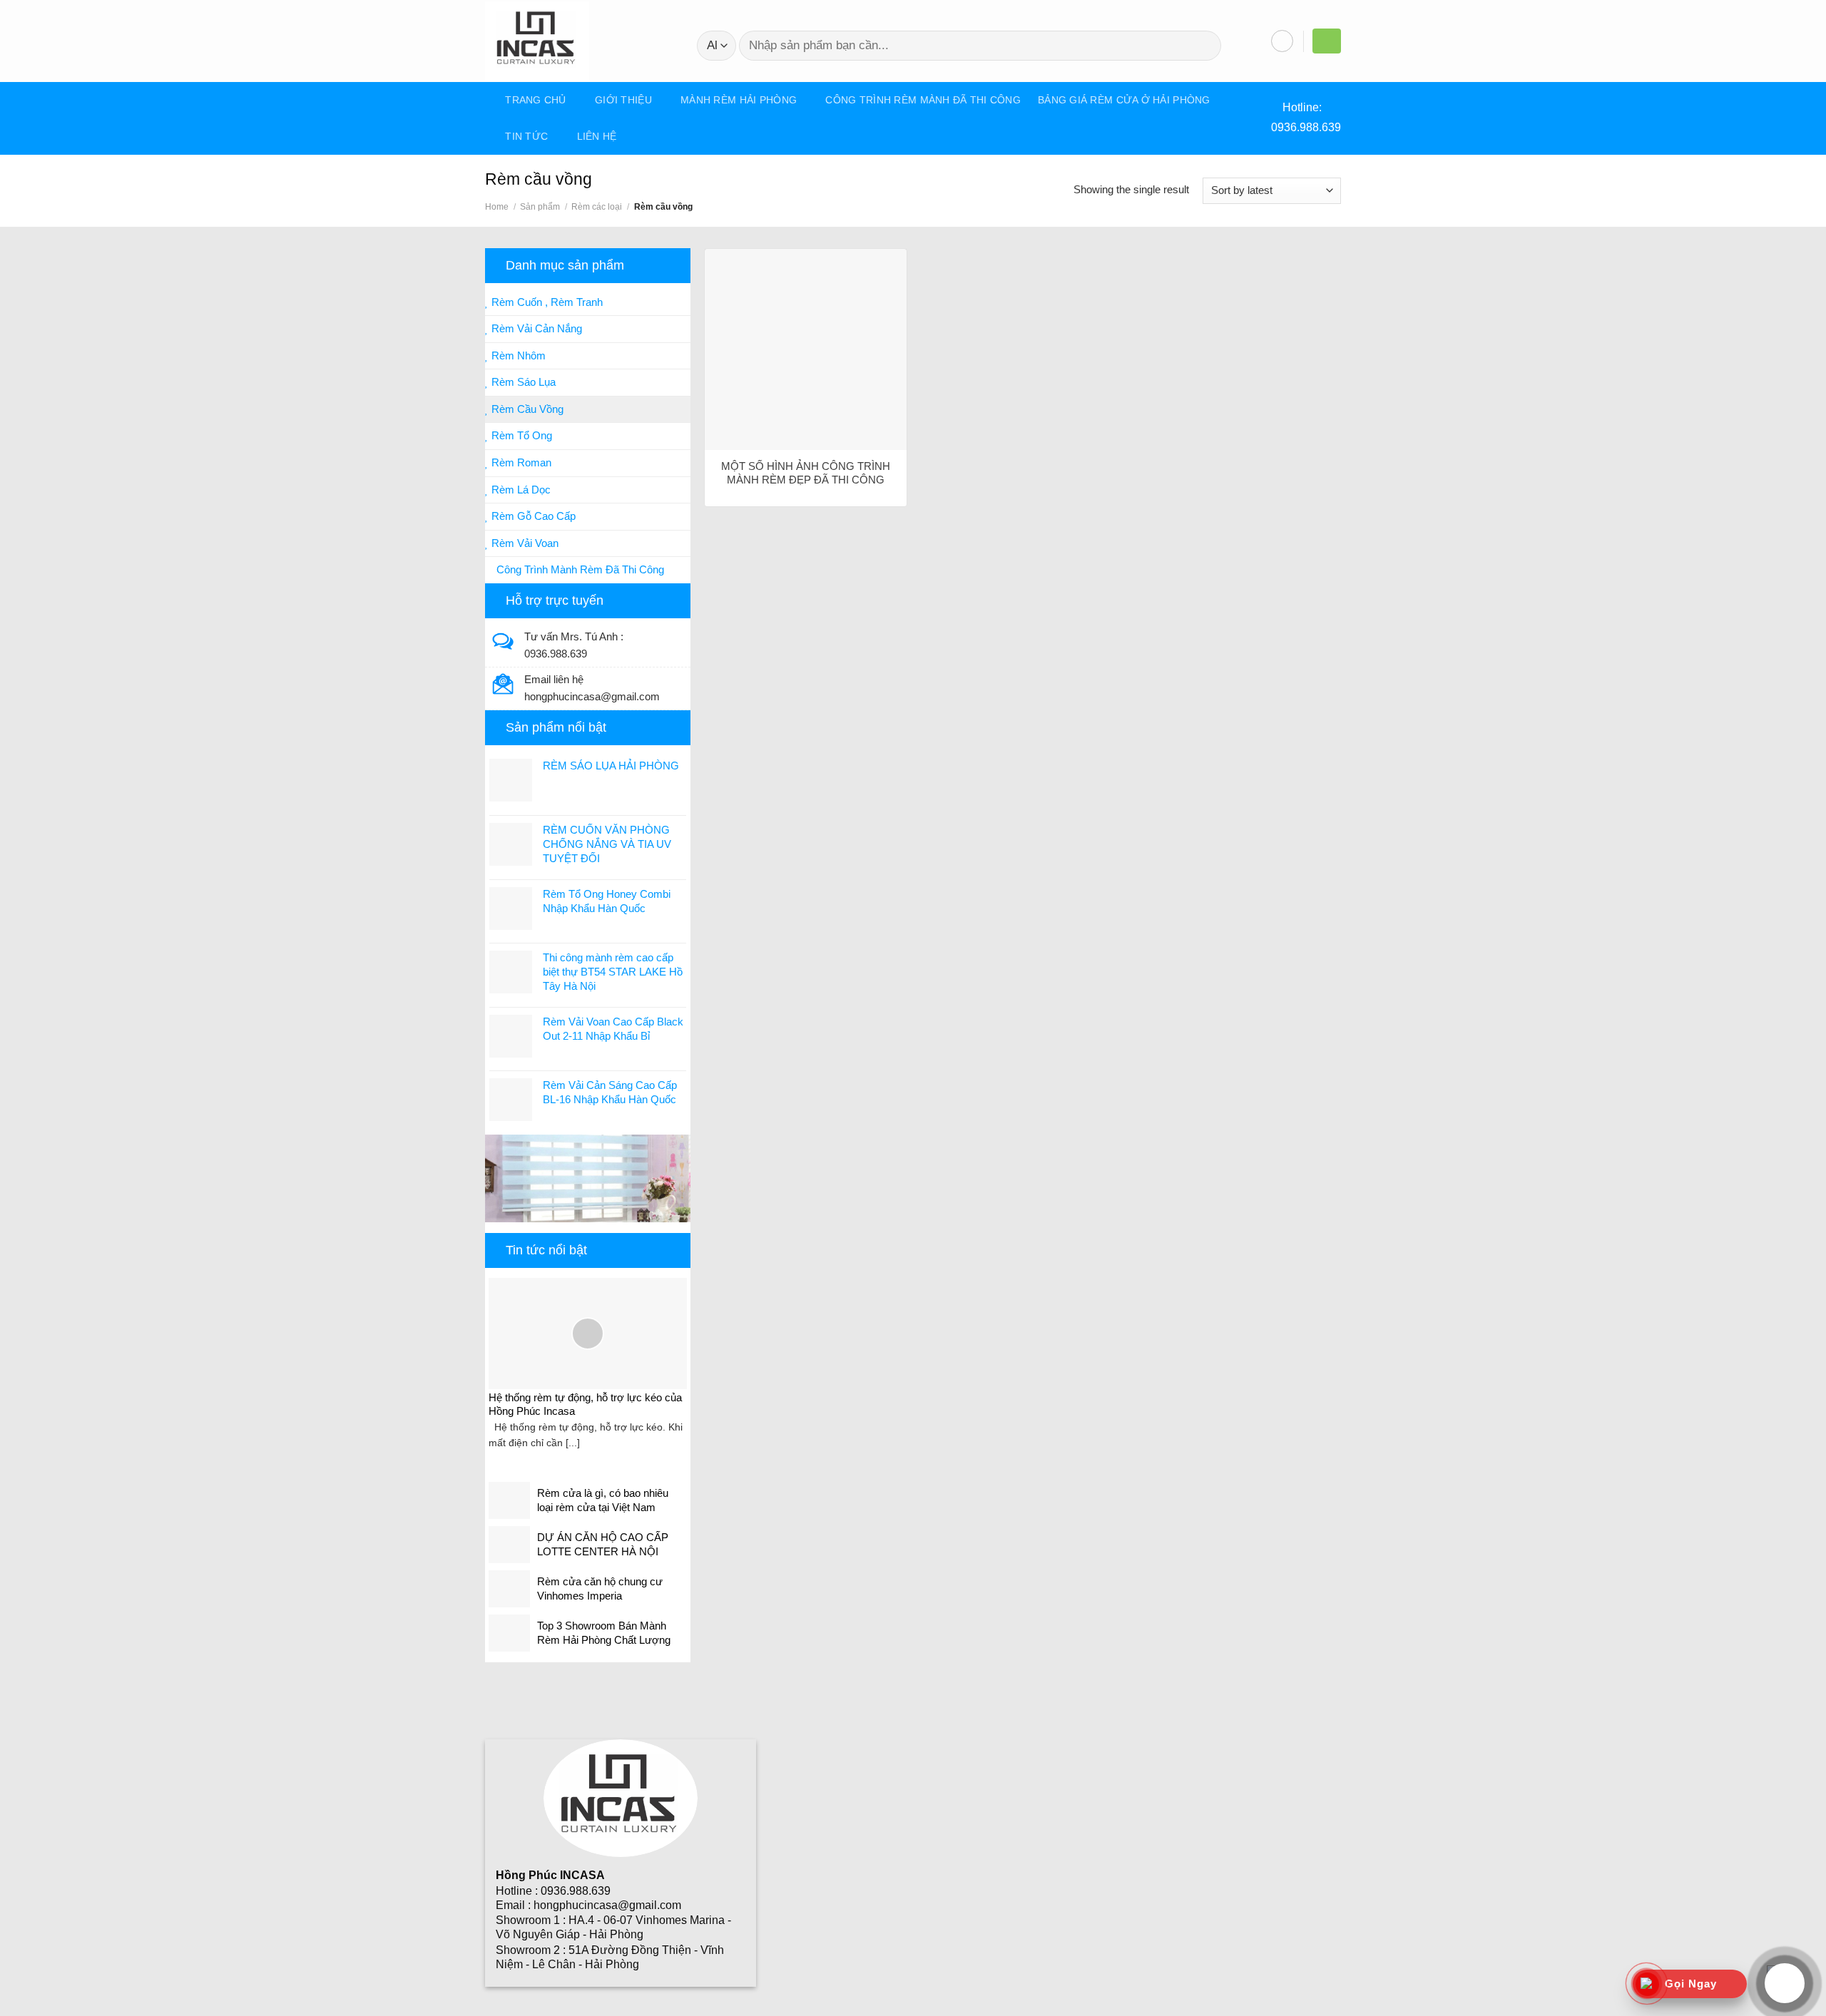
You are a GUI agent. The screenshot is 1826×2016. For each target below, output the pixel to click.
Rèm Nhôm (517, 355)
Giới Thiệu (623, 100)
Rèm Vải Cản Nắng (535, 328)
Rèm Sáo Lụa (522, 382)
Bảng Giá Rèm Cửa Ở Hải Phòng (1124, 100)
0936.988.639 (1306, 127)
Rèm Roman (520, 462)
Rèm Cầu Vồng (526, 409)
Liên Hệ (597, 136)
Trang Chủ (536, 100)
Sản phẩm (540, 207)
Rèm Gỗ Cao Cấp (532, 516)
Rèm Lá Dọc (520, 490)
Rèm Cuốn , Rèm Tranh (546, 302)
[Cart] (1327, 40)
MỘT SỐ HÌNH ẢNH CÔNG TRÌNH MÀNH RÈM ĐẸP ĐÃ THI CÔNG (806, 473)
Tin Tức (526, 136)
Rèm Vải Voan (524, 543)
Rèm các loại (597, 207)
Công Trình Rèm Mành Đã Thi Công (923, 100)
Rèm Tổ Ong (520, 435)
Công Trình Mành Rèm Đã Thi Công (579, 569)
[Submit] (1203, 46)
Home (497, 207)
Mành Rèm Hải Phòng (739, 100)
